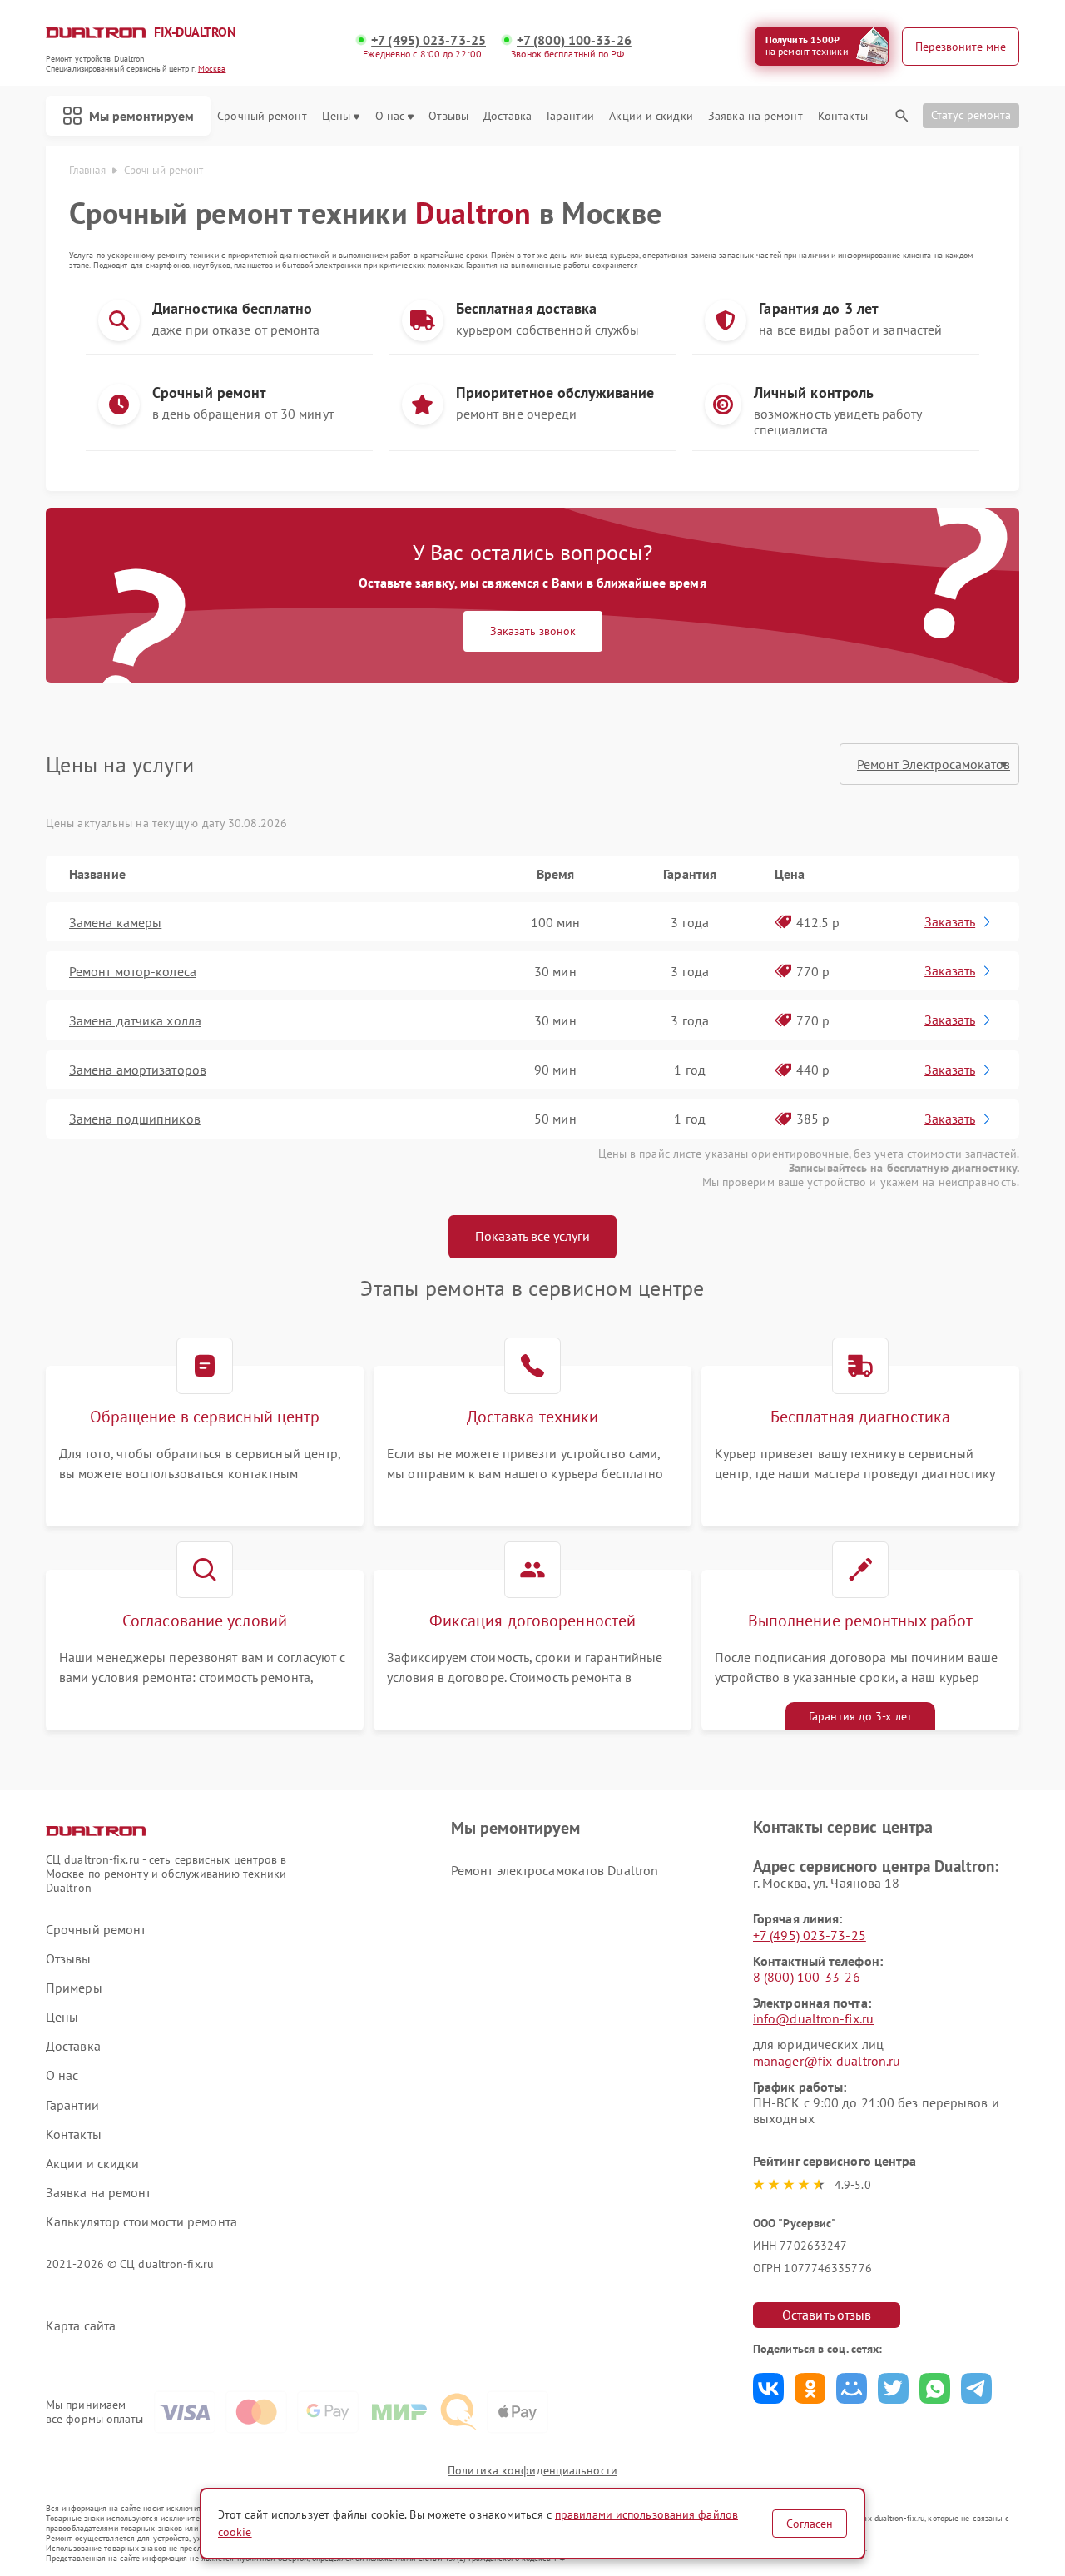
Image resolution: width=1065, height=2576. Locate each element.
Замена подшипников (135, 1119)
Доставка (508, 116)
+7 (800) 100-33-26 (574, 40)
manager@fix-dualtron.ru (827, 2061)
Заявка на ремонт (755, 116)
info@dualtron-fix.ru (813, 2018)
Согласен (810, 2524)
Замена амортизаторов (138, 1070)
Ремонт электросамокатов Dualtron (555, 1870)
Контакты (843, 116)
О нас (390, 116)
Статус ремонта (971, 115)
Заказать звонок (533, 631)
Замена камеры (115, 922)
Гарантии (570, 116)
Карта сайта (81, 2326)
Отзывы (448, 116)
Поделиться (768, 2388)
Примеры (74, 1988)
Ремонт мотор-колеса (133, 971)
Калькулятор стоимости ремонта (141, 2222)
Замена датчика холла (135, 1020)
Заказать (950, 921)
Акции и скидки (651, 116)
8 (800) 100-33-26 (807, 1977)
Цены (336, 116)
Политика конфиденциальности (532, 2470)
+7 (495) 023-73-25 (428, 40)
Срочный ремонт (262, 116)
